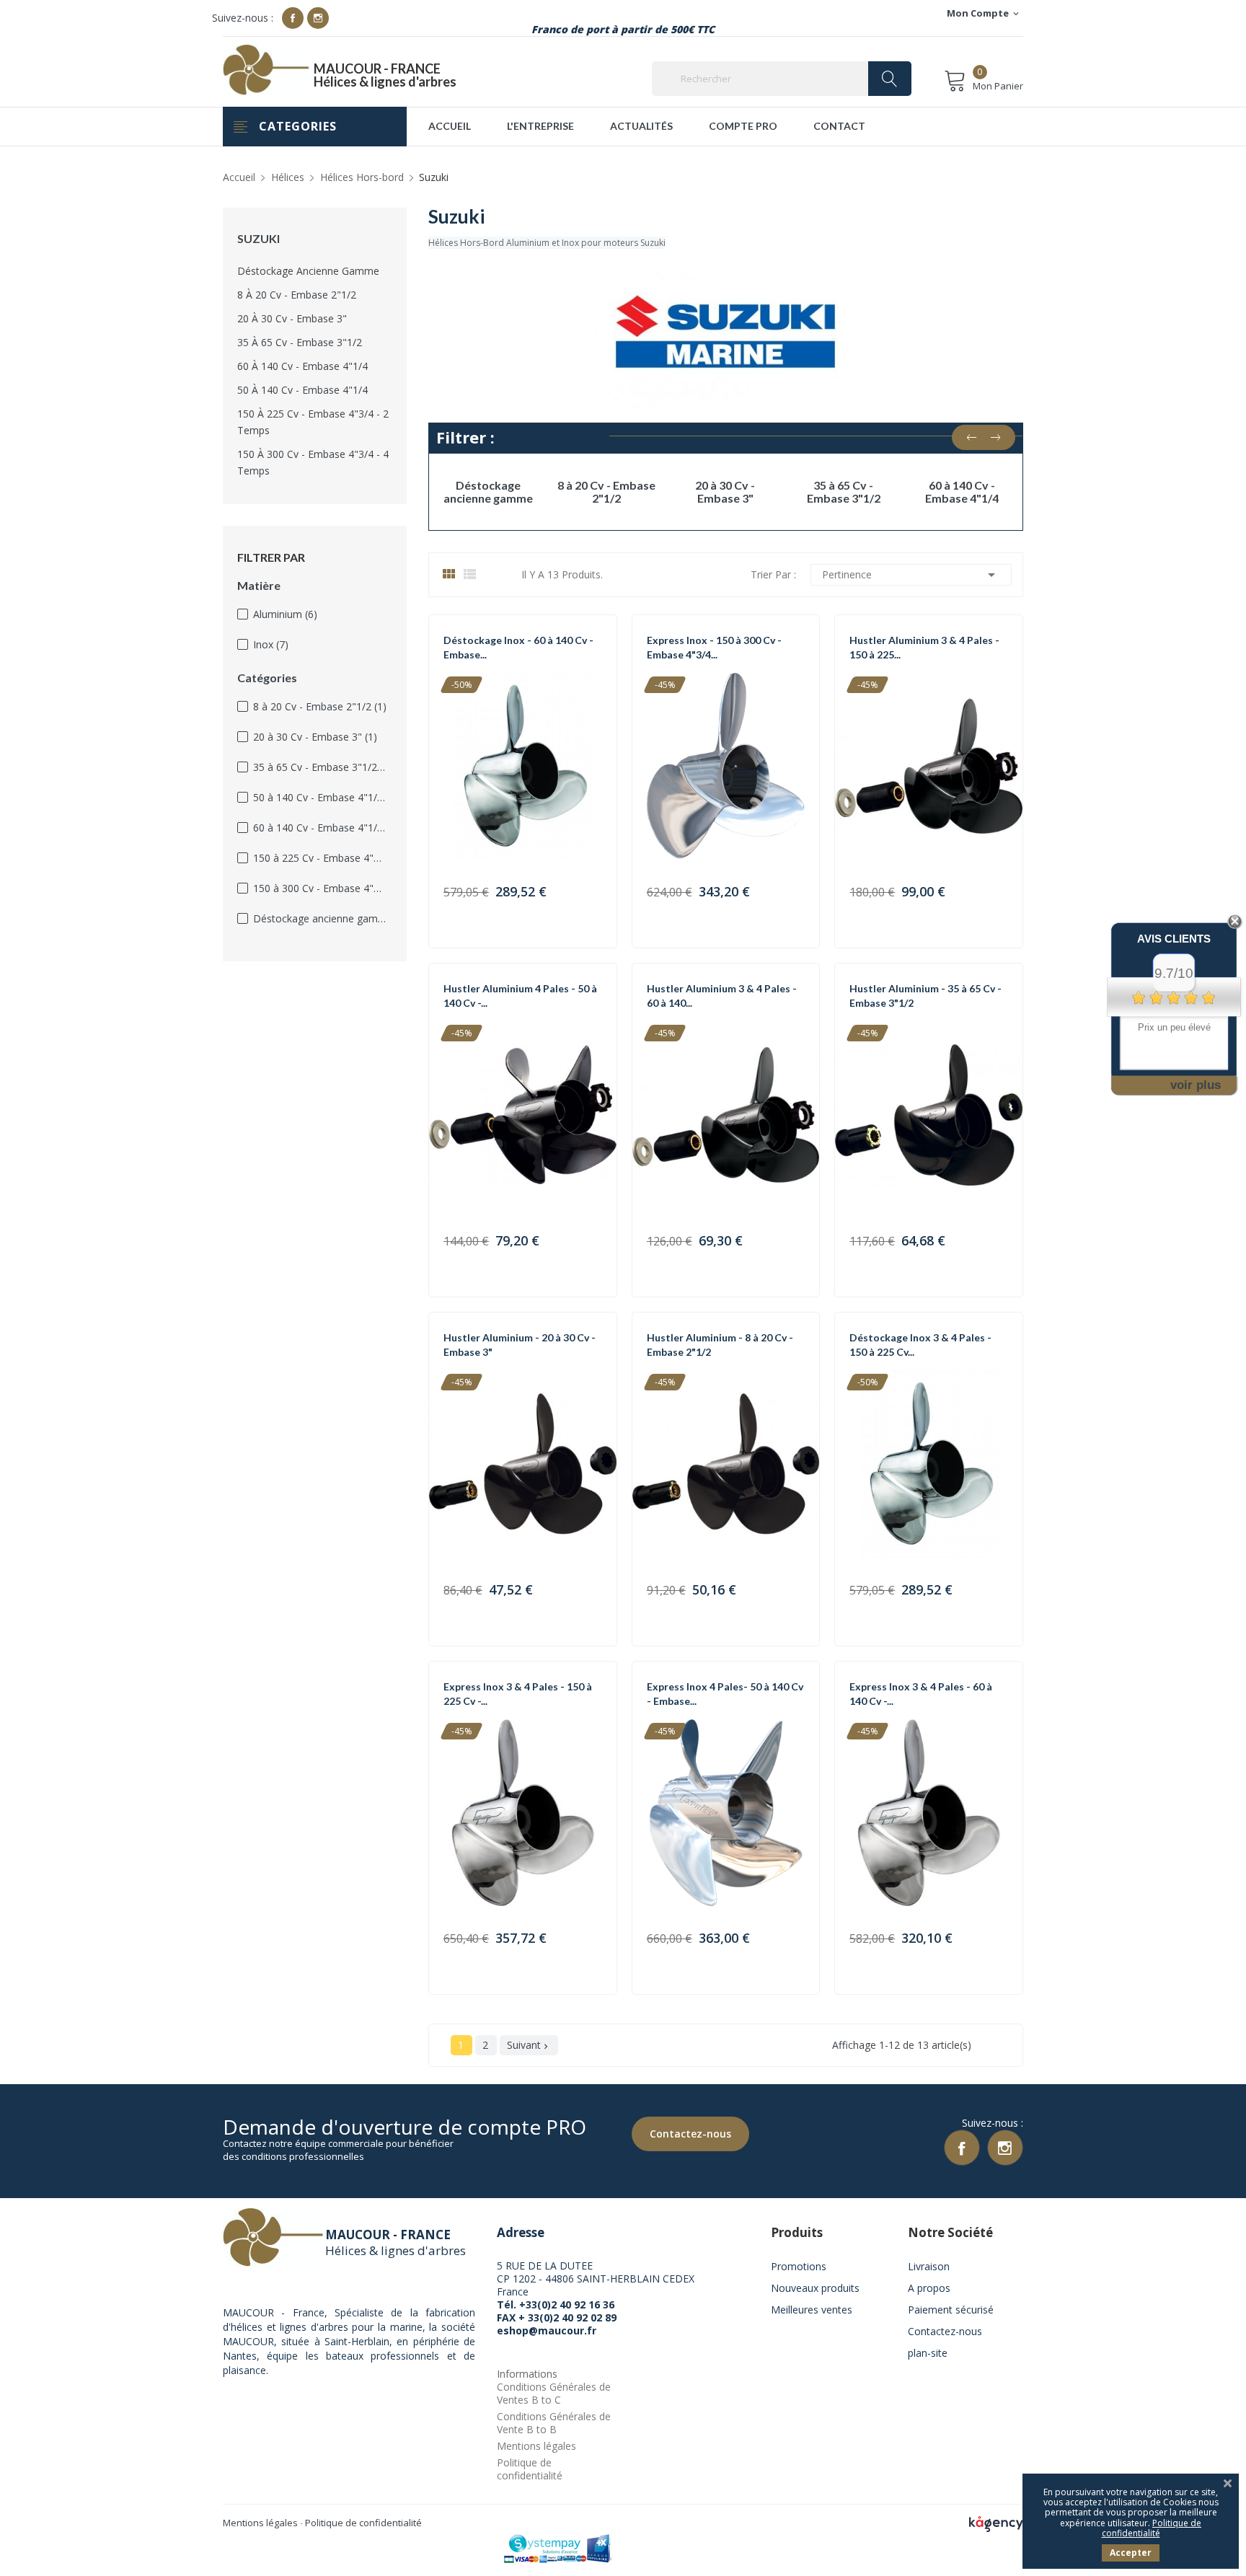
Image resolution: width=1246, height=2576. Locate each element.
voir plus (1196, 1085)
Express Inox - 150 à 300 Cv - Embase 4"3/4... (714, 647)
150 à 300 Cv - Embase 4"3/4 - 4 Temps (313, 462)
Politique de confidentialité (530, 2469)
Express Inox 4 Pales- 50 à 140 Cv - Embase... (725, 1694)
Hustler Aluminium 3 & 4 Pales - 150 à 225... (924, 647)
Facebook (293, 18)
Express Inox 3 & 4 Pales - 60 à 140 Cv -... (921, 1694)
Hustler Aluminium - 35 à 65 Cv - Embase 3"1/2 (925, 996)
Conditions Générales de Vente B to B (554, 2423)
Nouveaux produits (815, 2288)
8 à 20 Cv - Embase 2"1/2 (297, 295)
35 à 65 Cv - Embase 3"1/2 (300, 342)
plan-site (928, 2353)
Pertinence (911, 575)
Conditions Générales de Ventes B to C (554, 2393)
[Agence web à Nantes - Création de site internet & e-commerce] (996, 2523)
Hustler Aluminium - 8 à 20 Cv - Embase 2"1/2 (720, 1345)
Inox (271, 644)
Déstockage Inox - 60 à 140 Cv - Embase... (518, 647)
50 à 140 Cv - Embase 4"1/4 (302, 390)
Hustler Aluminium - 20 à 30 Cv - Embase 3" (520, 1345)
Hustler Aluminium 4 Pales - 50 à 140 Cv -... (520, 996)
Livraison (929, 2266)
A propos (929, 2288)
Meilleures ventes (812, 2310)
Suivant (529, 2045)
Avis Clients (1174, 939)
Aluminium (285, 614)
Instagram (318, 18)
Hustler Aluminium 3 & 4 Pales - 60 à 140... (722, 996)
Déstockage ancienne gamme (308, 271)
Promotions (799, 2266)
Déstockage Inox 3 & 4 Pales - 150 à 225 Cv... (920, 1345)
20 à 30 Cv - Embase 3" (292, 318)
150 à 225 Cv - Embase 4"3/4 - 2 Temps (313, 422)
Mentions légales (536, 2446)
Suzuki (259, 239)
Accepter (1131, 2553)
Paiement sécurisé (951, 2310)
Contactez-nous (690, 2134)
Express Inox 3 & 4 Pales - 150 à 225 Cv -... (518, 1694)
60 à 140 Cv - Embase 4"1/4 (302, 366)
